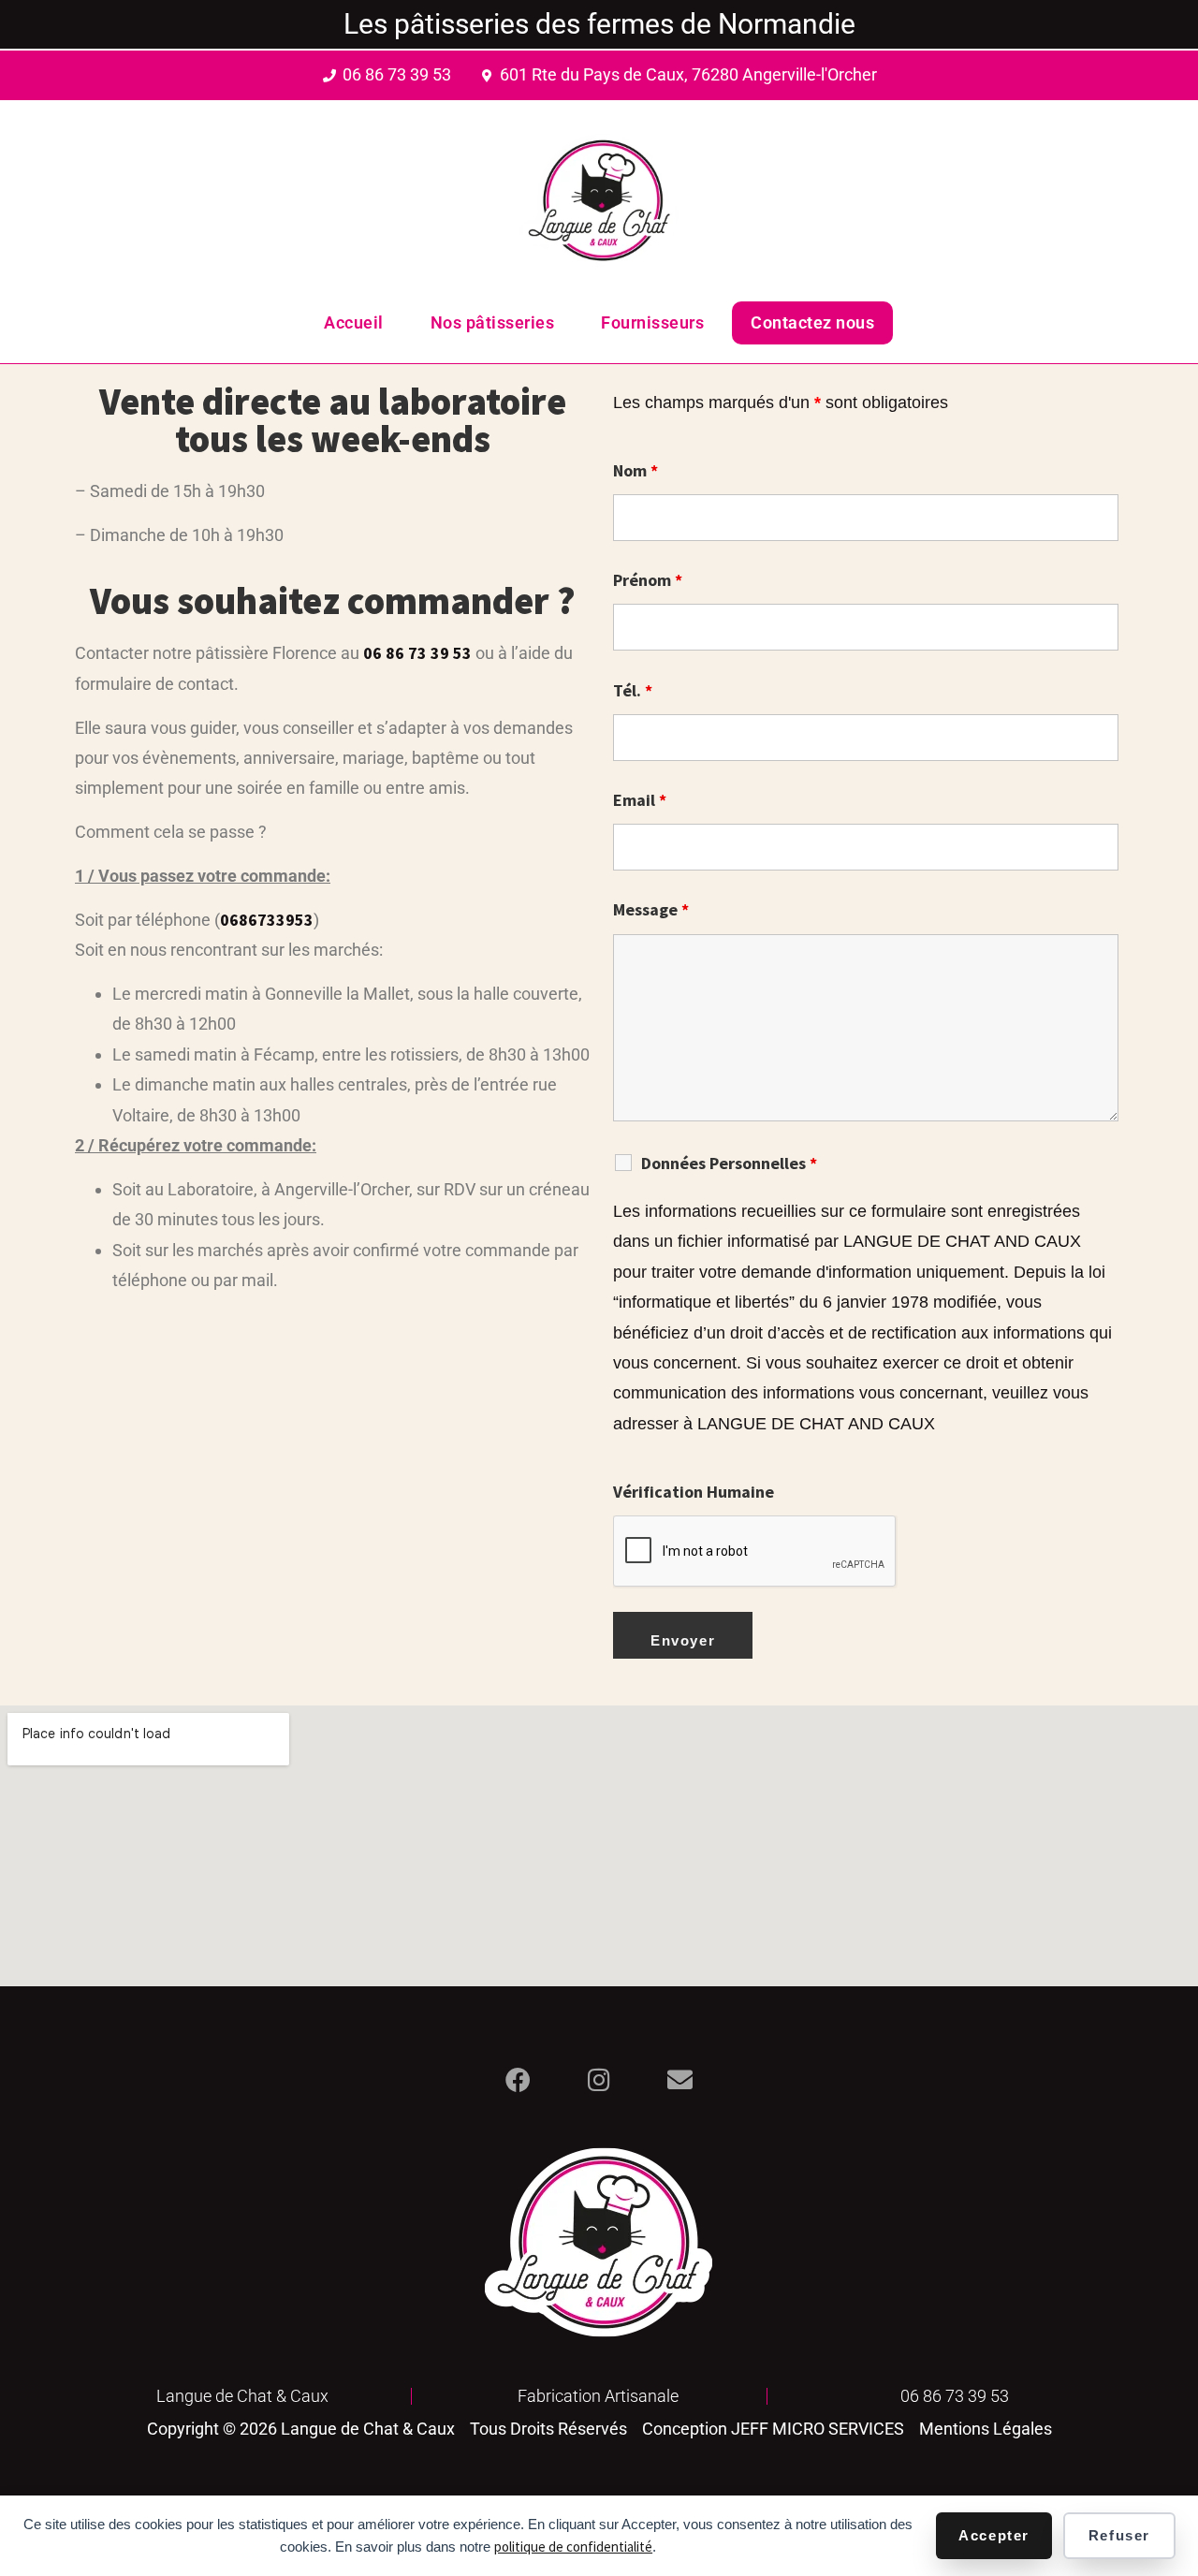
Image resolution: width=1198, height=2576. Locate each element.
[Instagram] (599, 2079)
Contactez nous (812, 322)
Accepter (994, 2535)
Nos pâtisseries (493, 322)
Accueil (354, 322)
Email (640, 800)
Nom (636, 471)
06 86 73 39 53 (417, 653)
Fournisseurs (652, 322)
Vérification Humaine (694, 1492)
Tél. (633, 691)
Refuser (1119, 2535)
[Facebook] (518, 2079)
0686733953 (267, 920)
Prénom (648, 580)
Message (651, 910)
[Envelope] (680, 2079)
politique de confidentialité (573, 2547)
